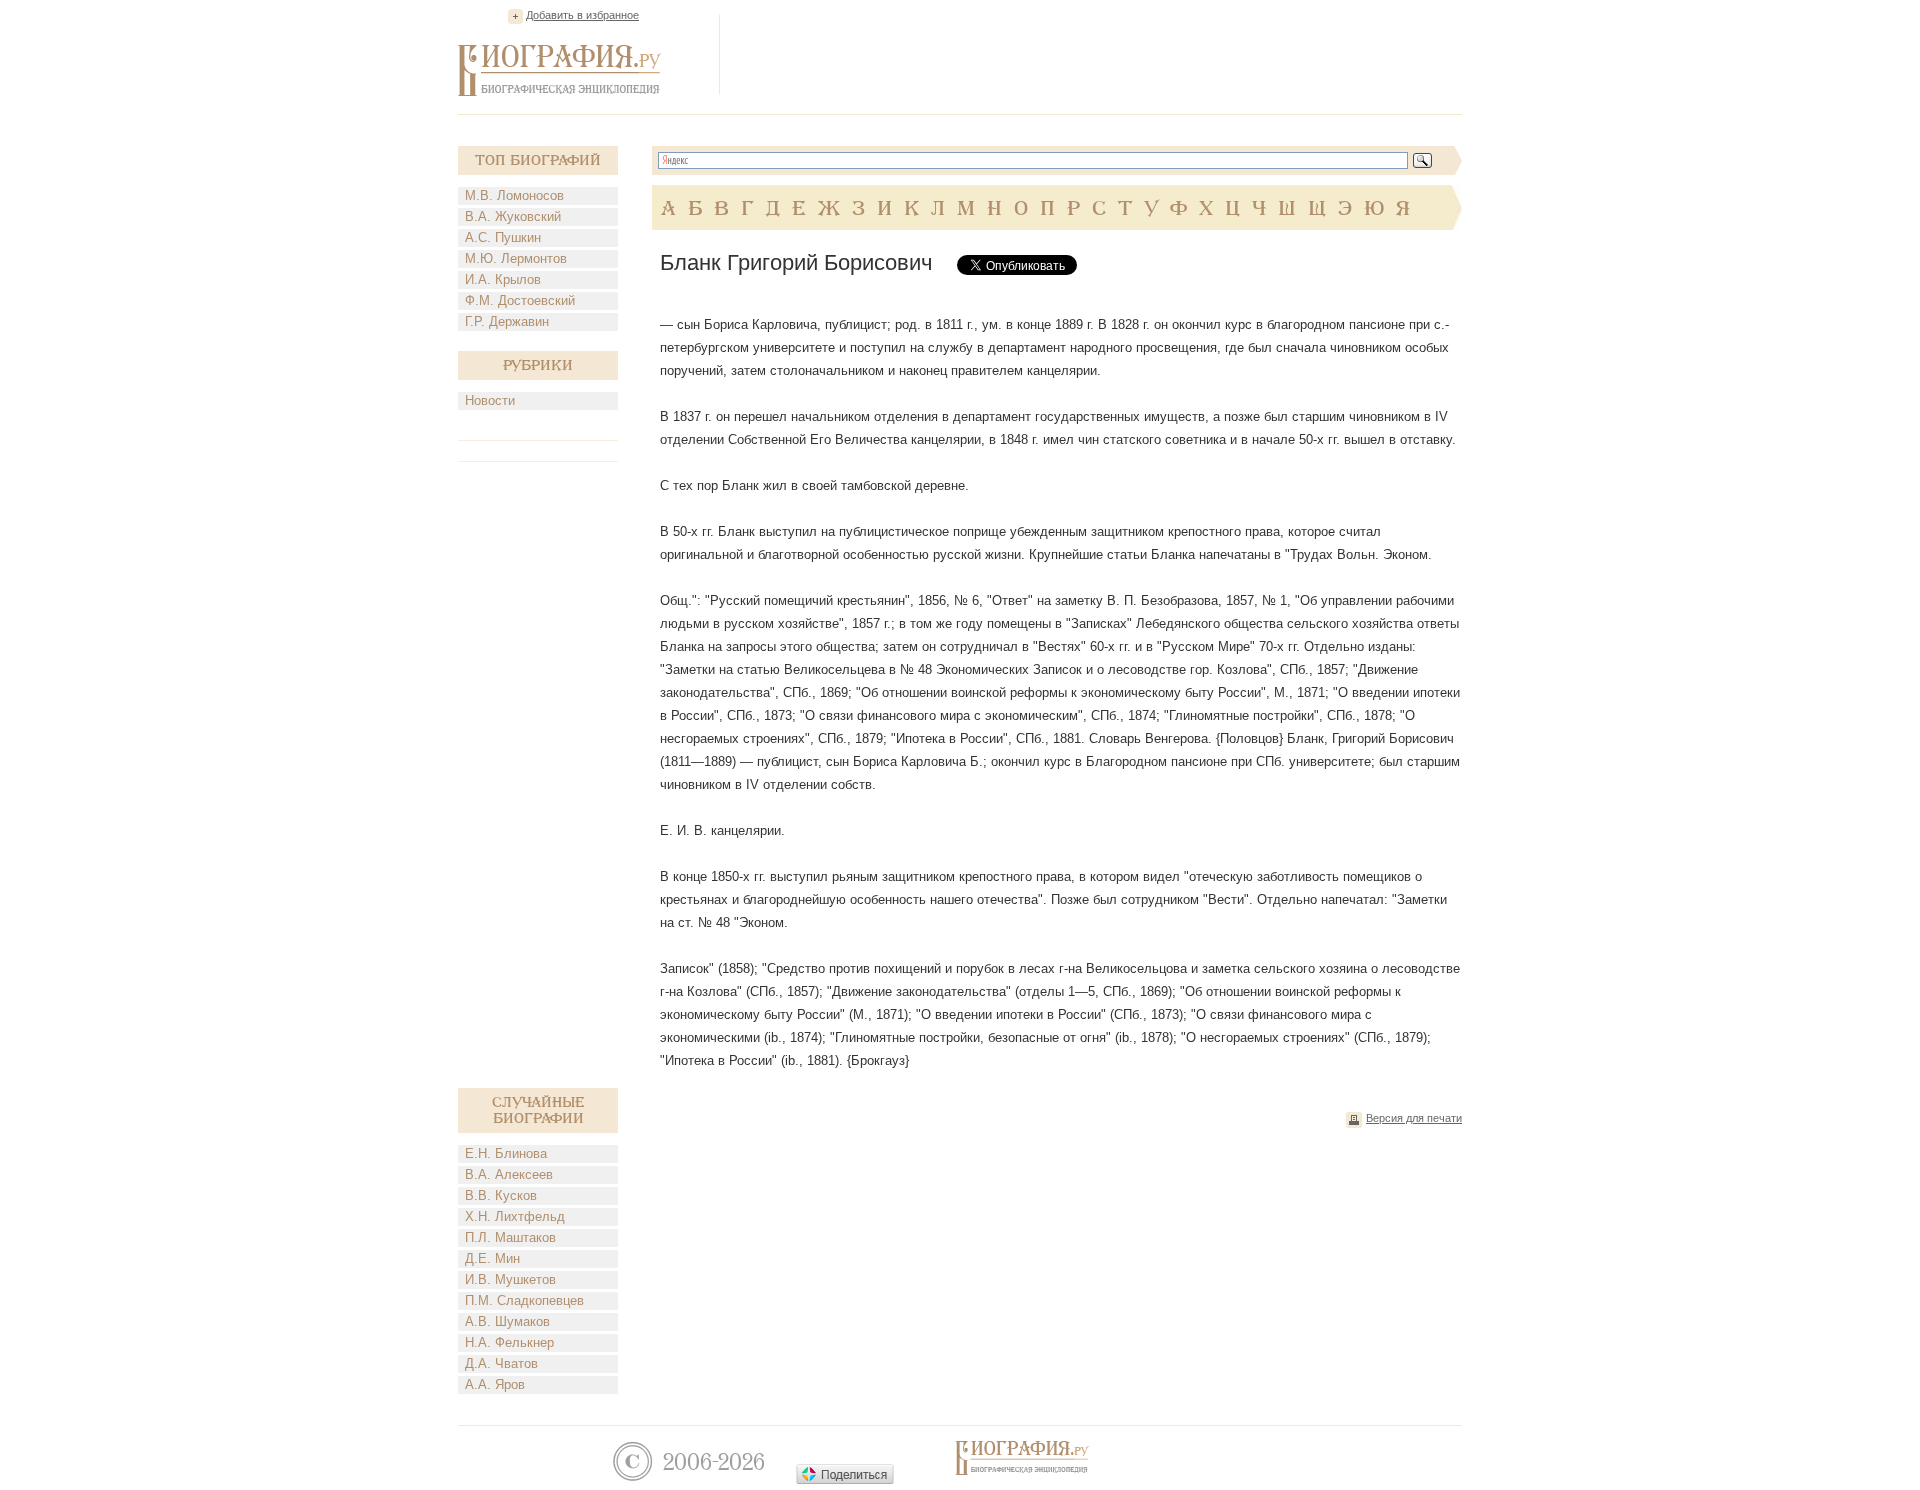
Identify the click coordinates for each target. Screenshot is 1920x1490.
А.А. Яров (495, 1384)
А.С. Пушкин (503, 237)
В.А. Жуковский (513, 216)
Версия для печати (1414, 1118)
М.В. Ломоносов (514, 195)
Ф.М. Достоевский (520, 300)
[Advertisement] (1098, 54)
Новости (490, 400)
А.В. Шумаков (507, 1321)
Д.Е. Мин (492, 1258)
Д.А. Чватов (501, 1363)
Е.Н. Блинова (506, 1153)
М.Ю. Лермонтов (516, 258)
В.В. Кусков (501, 1195)
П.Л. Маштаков (510, 1237)
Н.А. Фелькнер (509, 1342)
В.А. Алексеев (509, 1174)
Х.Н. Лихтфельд (515, 1216)
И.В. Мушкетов (510, 1279)
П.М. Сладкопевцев (524, 1300)
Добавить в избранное (582, 15)
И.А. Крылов (503, 279)
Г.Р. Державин (507, 321)
